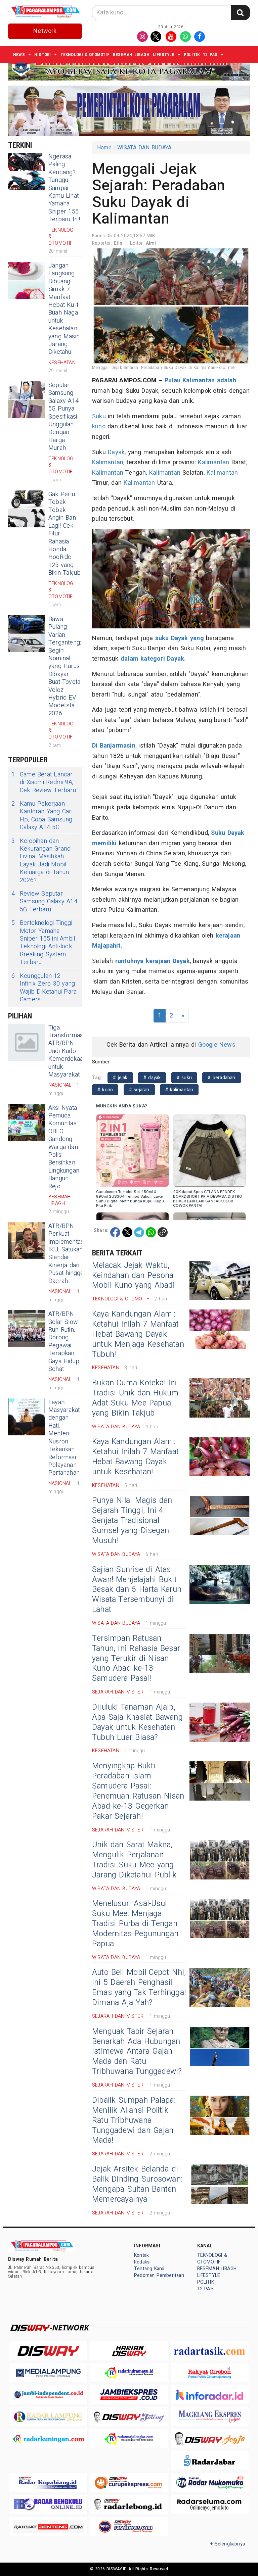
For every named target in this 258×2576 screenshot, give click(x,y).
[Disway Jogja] (210, 2439)
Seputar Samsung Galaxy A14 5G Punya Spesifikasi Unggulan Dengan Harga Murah (63, 417)
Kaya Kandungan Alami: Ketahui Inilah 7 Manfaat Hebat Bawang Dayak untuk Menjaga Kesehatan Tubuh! (138, 1334)
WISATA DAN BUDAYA (144, 148)
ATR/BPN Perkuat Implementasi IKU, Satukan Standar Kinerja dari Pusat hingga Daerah (67, 1254)
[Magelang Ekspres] (210, 2417)
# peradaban (221, 1078)
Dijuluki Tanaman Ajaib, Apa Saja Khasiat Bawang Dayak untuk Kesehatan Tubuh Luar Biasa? (137, 1722)
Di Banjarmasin (114, 746)
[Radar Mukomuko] (210, 2483)
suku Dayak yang (178, 638)
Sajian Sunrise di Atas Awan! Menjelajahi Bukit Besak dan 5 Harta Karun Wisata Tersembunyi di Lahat (137, 1590)
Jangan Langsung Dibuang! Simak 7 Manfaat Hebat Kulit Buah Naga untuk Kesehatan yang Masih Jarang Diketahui (64, 309)
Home (104, 148)
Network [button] (45, 31)
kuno (99, 426)
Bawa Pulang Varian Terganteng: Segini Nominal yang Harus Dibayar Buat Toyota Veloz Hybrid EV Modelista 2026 (65, 666)
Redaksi (142, 2262)
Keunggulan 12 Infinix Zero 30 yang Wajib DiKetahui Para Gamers (44, 988)
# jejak (120, 1078)
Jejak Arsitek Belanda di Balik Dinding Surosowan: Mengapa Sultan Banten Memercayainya (137, 2184)
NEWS (19, 55)
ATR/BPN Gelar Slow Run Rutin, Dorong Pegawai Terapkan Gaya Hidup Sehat (64, 1342)
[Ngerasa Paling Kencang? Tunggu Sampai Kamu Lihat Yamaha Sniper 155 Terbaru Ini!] (27, 171)
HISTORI (42, 55)
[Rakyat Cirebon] (210, 2373)
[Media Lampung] (48, 2373)
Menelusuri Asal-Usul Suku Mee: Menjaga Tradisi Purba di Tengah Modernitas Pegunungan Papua (135, 1924)
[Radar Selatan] (129, 2526)
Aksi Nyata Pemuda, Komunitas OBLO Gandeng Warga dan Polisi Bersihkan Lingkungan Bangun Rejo (64, 1147)
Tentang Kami (149, 2269)
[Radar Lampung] (48, 2417)
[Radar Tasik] (210, 2351)
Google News (217, 1045)
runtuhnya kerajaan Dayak (151, 961)
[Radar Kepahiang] (48, 2483)
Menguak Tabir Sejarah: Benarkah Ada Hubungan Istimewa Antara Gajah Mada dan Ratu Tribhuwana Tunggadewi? (137, 2052)
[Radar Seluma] (210, 2505)
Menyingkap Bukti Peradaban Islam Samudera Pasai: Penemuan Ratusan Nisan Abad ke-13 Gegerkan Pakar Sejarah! (138, 1791)
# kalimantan (179, 1090)
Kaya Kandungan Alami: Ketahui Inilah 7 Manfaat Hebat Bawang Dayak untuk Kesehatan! (135, 1457)
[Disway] (48, 2351)
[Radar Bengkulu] (48, 2505)
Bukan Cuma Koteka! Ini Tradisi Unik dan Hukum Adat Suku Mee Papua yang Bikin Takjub (135, 1398)
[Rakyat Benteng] (48, 2526)
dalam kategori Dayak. (153, 659)
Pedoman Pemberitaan (159, 2275)
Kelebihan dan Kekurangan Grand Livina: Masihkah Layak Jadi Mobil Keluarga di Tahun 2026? (41, 861)
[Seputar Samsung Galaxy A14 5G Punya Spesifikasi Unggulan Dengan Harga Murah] (27, 400)
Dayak (116, 452)
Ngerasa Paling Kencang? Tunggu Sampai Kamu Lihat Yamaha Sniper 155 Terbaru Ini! (64, 188)
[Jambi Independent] (48, 2395)
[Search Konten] (240, 13)
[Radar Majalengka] (129, 2439)
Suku (99, 416)
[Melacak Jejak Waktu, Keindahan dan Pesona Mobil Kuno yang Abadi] (220, 1280)
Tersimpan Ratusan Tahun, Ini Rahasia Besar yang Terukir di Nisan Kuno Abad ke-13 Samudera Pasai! (136, 1659)
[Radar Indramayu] (129, 2373)
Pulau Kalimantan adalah (200, 380)
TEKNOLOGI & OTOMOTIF (85, 55)
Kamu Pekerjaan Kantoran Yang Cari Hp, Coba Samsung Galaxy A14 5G (42, 816)
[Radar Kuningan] (48, 2439)
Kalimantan (108, 462)
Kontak (141, 2255)
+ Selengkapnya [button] (228, 2544)
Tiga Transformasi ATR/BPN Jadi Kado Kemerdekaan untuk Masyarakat (67, 1051)
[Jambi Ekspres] (129, 2395)
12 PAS (210, 55)
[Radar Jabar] (210, 2461)
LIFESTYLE (164, 55)
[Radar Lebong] (129, 2505)
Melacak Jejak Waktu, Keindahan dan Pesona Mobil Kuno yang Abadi (134, 1276)
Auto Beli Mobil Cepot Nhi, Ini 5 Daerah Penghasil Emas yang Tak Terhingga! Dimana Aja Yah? (139, 1988)
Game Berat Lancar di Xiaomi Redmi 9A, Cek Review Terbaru (44, 782)
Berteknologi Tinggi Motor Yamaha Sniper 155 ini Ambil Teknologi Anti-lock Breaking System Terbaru (43, 943)
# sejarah (139, 1090)
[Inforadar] (210, 2395)
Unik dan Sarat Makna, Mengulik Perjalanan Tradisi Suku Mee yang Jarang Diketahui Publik (134, 1860)
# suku (184, 1078)
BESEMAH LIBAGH (131, 55)
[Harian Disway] (129, 2351)
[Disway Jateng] (129, 2417)
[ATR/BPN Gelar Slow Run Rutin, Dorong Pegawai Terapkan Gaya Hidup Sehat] (27, 1329)
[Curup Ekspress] (129, 2483)
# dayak (152, 1078)
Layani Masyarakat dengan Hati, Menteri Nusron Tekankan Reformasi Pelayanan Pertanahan (64, 1438)
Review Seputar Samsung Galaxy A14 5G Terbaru (44, 902)
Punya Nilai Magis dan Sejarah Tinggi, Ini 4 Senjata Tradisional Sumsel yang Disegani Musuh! (132, 1521)
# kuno (105, 1090)
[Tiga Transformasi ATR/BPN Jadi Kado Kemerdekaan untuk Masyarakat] (27, 1042)
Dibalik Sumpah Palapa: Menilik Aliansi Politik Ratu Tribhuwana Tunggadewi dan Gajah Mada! (134, 2120)
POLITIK (192, 55)
